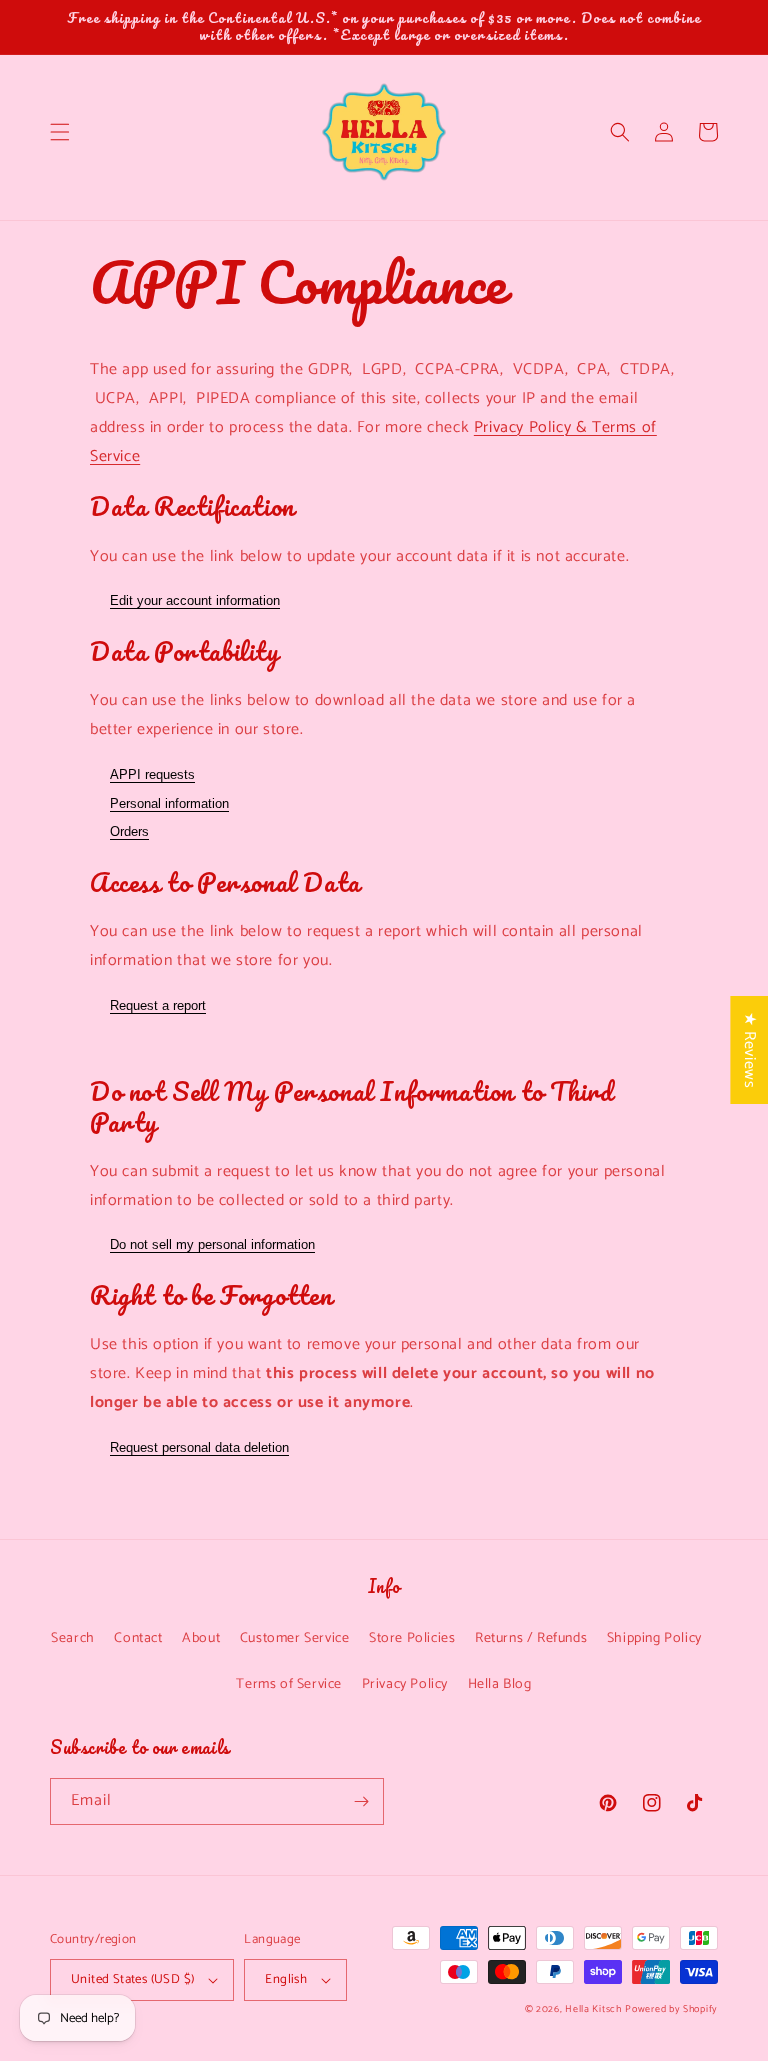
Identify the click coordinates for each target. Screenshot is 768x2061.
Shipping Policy (654, 1638)
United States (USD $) (132, 1979)
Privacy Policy (405, 1684)
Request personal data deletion (199, 1447)
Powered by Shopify (671, 2009)
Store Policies (412, 1638)
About (201, 1638)
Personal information (169, 803)
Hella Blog (500, 1684)
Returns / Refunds (531, 1638)
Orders (129, 831)
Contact (138, 1638)
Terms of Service (289, 1684)
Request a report (158, 1005)
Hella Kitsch (593, 2009)
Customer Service (295, 1638)
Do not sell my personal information (212, 1244)
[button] (60, 132)
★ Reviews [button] (749, 1049)
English (286, 1979)
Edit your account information (195, 600)
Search (73, 1638)
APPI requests (152, 774)
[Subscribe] (361, 1801)
